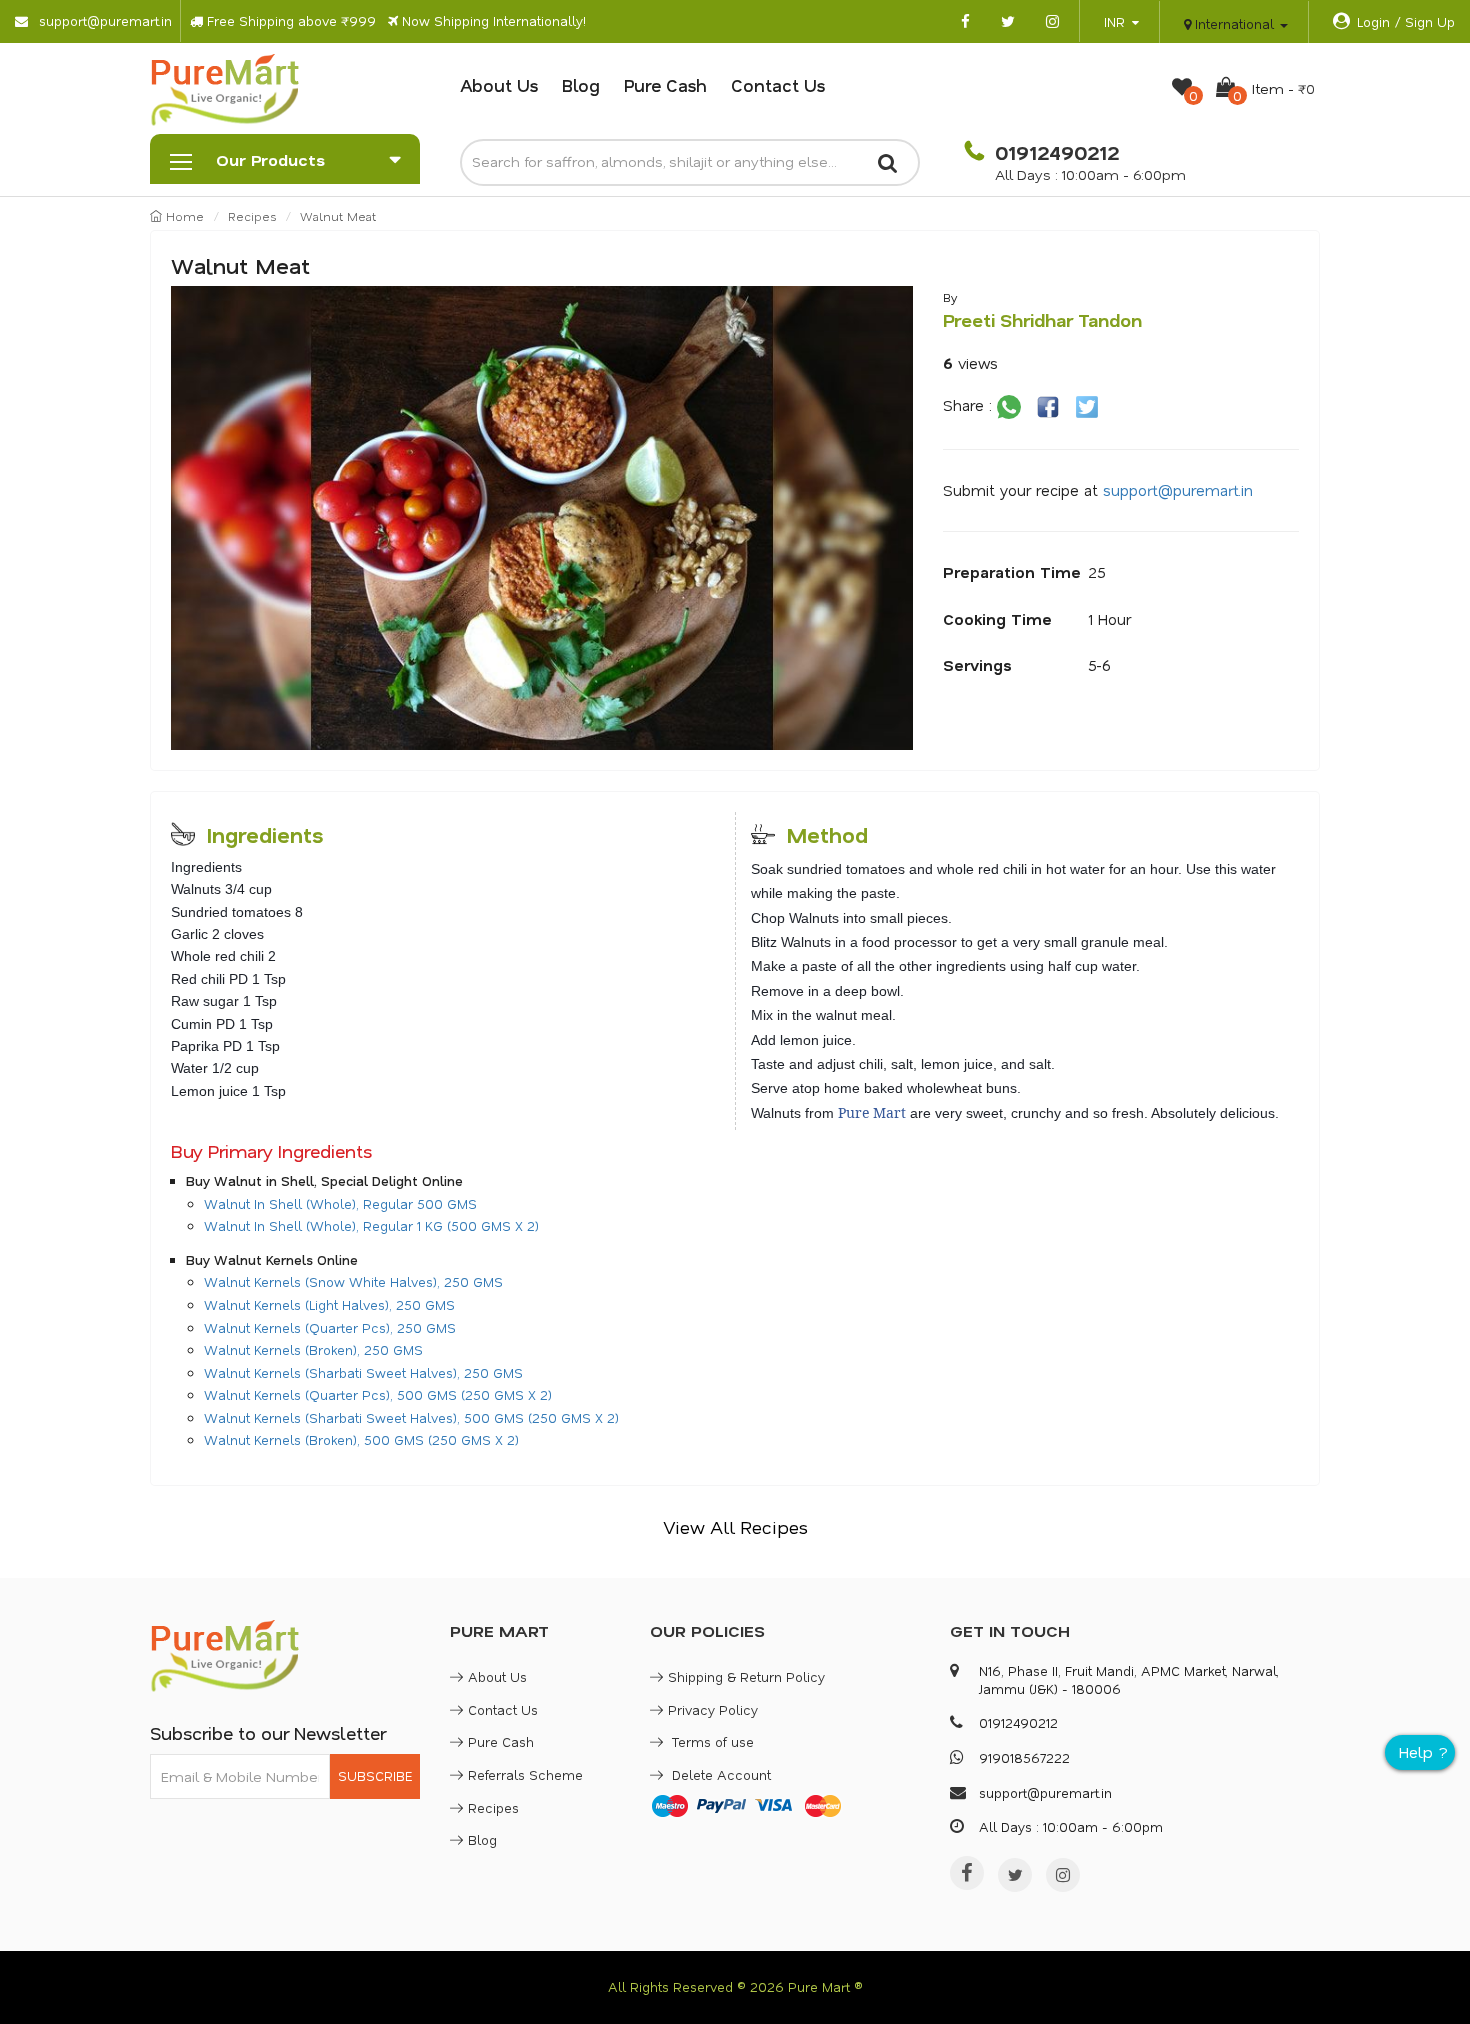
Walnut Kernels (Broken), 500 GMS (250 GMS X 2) (361, 1439)
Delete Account (719, 1774)
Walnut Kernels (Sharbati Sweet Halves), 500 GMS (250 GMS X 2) (411, 1417)
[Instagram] (1063, 1875)
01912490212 (1054, 152)
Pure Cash (665, 85)
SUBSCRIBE (375, 1775)
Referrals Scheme (525, 1774)
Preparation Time (1012, 572)
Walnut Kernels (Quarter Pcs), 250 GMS (330, 1327)
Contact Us (778, 85)
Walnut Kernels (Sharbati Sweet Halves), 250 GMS (363, 1372)
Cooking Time (997, 619)
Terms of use (711, 1741)
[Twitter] (1015, 1875)
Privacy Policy (713, 1709)
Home (183, 216)
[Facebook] (967, 1873)
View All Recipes (735, 1527)
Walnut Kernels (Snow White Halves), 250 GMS (353, 1281)
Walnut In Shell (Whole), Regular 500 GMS (340, 1203)
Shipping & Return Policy (746, 1676)
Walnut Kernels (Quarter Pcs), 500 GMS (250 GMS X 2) (378, 1394)
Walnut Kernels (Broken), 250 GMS (313, 1349)
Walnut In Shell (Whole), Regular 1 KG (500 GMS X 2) (371, 1225)
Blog (581, 85)
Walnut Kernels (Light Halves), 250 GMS (329, 1304)
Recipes (252, 216)
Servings (977, 665)
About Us (499, 85)
